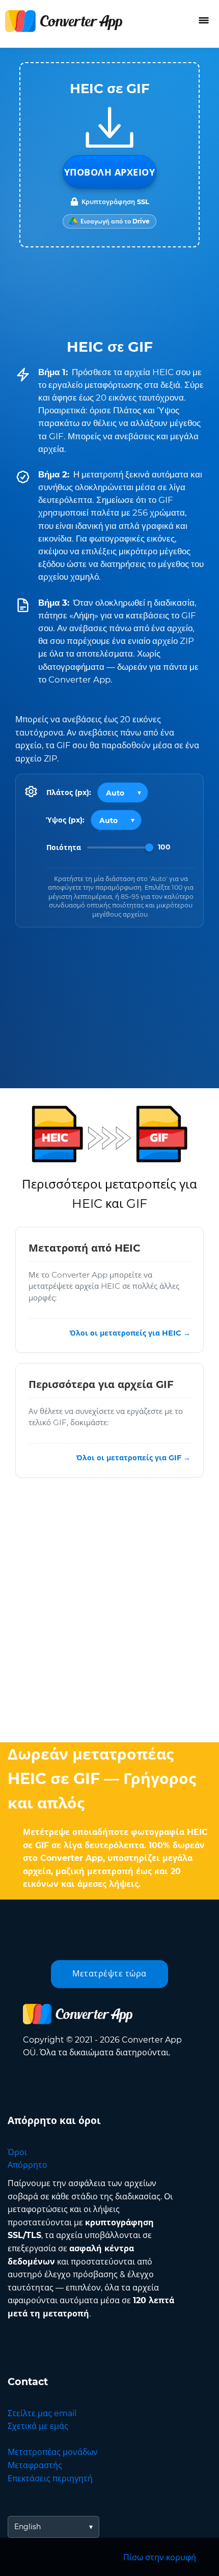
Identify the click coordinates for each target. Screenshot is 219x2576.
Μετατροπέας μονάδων (53, 2452)
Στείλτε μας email (42, 2413)
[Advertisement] (109, 1612)
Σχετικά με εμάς (38, 2426)
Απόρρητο (28, 2165)
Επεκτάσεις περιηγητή (50, 2479)
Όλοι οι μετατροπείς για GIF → (133, 1458)
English (28, 2527)
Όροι (17, 2152)
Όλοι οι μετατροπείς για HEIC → (130, 1333)
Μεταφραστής (35, 2465)
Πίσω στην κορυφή (160, 2557)
